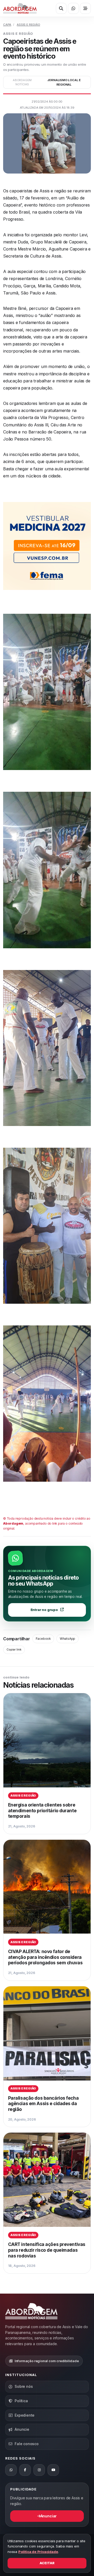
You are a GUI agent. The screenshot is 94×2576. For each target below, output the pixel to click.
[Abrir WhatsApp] (73, 8)
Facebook (43, 1639)
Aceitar (47, 2563)
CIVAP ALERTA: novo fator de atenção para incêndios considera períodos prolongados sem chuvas (45, 1957)
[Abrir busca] (61, 8)
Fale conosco (27, 2444)
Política (21, 2401)
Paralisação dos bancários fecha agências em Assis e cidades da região (43, 2104)
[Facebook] (25, 2470)
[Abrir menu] (85, 8)
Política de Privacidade (38, 2552)
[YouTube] (53, 2470)
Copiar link (14, 1649)
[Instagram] (39, 2470)
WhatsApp (67, 1639)
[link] (47, 1764)
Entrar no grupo (44, 1610)
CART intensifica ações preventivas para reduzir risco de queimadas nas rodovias (47, 2250)
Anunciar (49, 2516)
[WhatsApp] (11, 2470)
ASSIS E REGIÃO (28, 25)
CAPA (7, 25)
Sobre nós (24, 2386)
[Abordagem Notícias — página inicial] (20, 8)
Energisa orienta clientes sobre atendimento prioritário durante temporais (42, 1810)
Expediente (25, 2415)
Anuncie (22, 2429)
